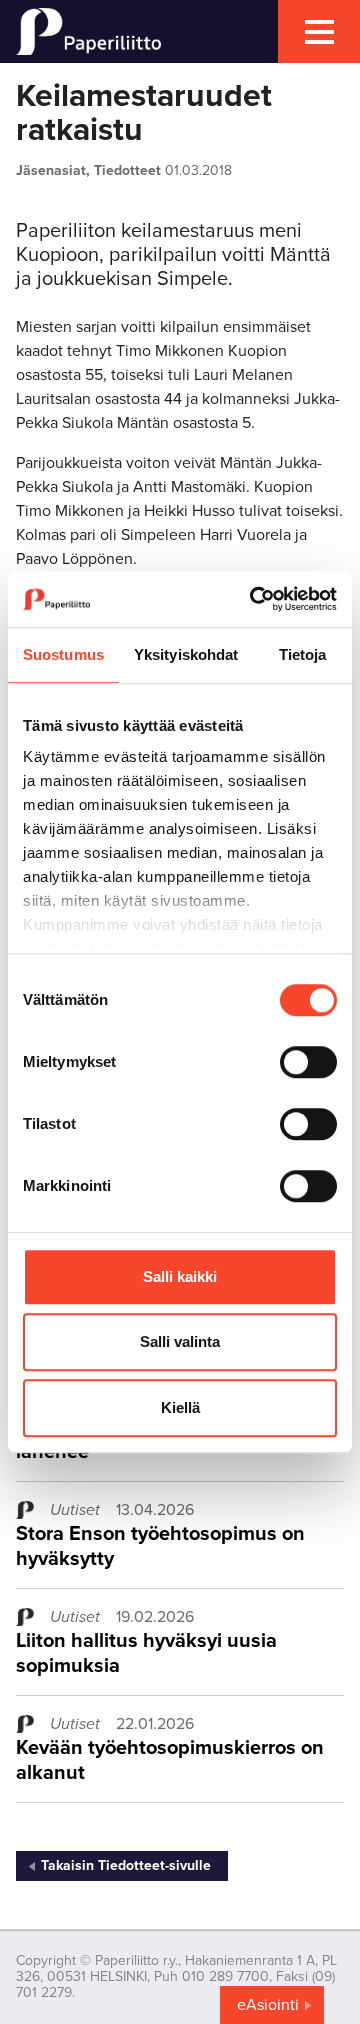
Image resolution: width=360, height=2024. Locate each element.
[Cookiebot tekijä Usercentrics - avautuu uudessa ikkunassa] (254, 599)
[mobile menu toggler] (319, 31)
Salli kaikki (180, 1276)
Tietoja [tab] (303, 654)
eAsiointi (268, 2005)
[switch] (308, 1062)
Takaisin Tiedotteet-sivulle (126, 1865)
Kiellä (180, 1407)
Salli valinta (180, 1341)
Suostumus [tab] (63, 654)
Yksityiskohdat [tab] (186, 654)
